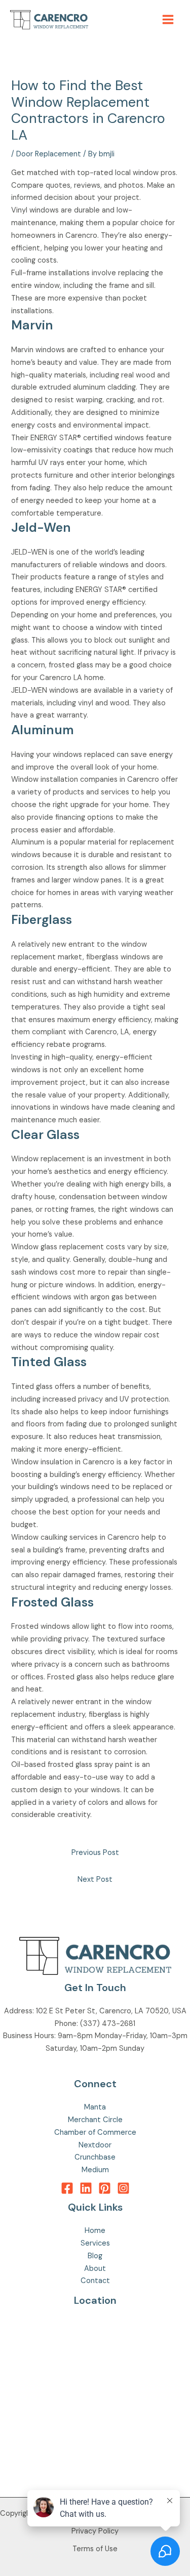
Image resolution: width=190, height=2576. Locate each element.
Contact (95, 2281)
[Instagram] (123, 2188)
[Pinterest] (105, 2188)
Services (95, 2243)
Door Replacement (49, 154)
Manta (95, 2107)
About (95, 2269)
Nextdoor (95, 2145)
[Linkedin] (86, 2188)
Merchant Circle (95, 2120)
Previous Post (95, 1853)
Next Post (95, 1880)
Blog (95, 2256)
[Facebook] (67, 2188)
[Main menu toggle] (168, 19)
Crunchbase (95, 2157)
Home (95, 2231)
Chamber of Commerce (95, 2132)
